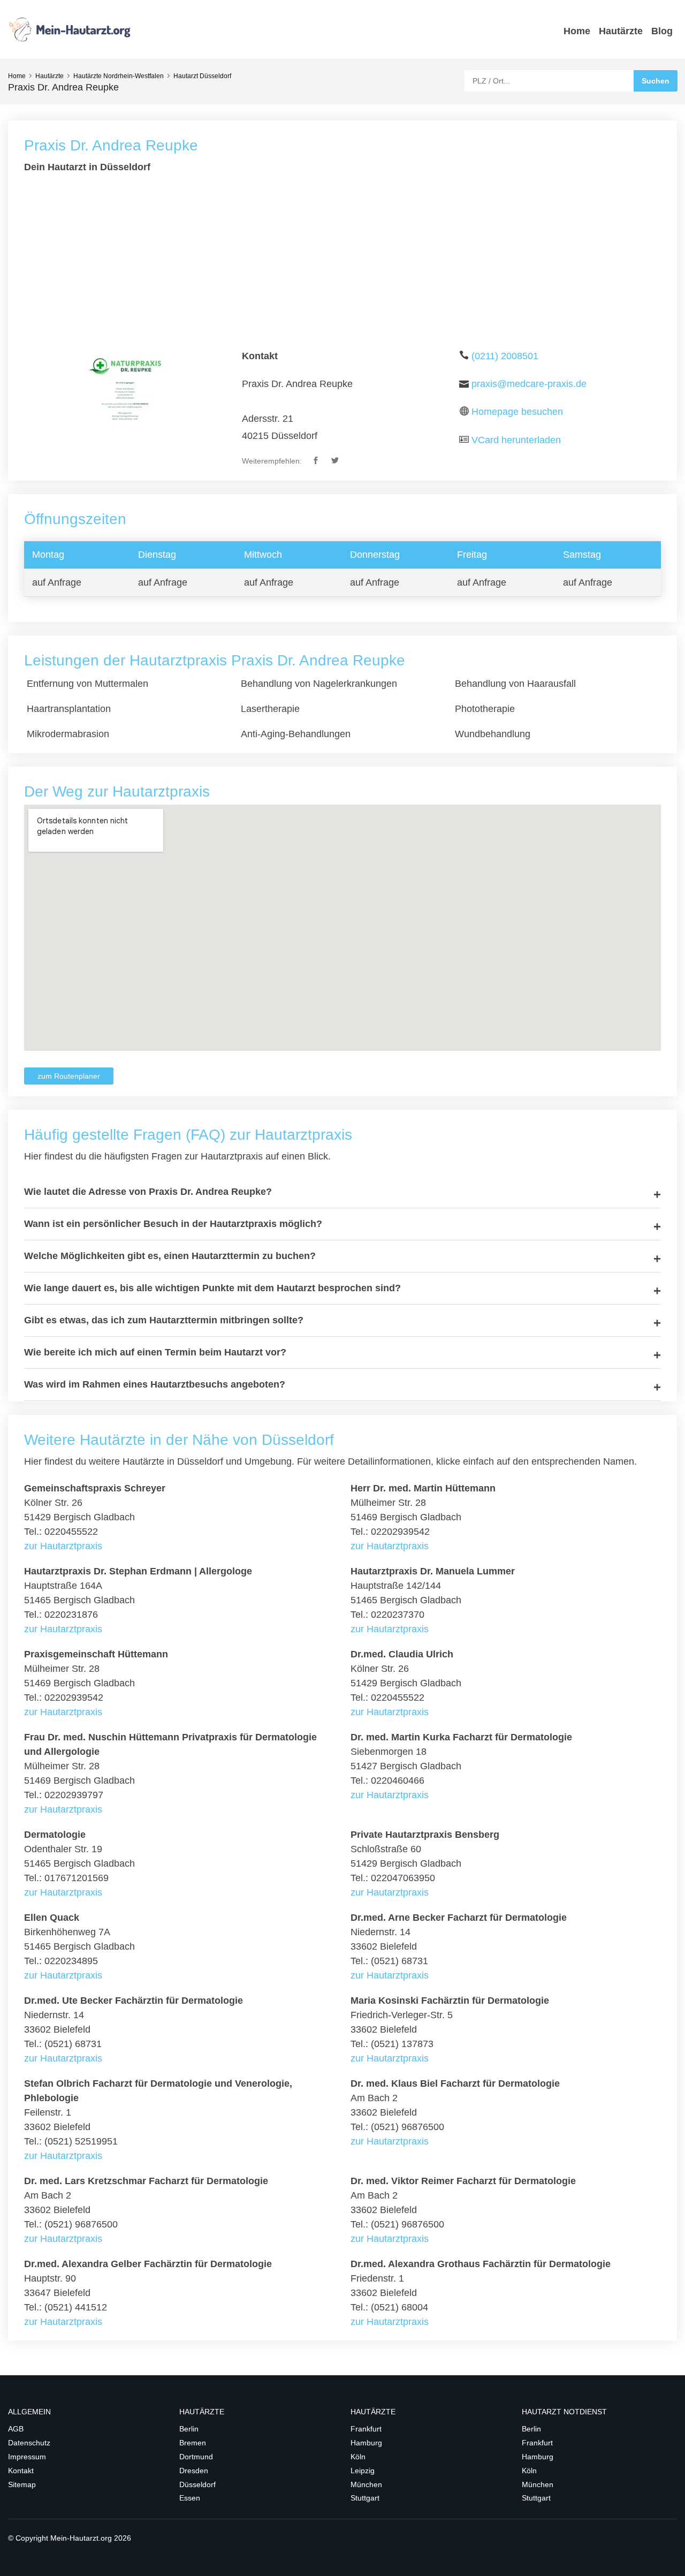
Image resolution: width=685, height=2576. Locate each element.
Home (577, 31)
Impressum (27, 2457)
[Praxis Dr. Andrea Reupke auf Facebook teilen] (317, 461)
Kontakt (21, 2471)
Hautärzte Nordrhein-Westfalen (119, 76)
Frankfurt (366, 2429)
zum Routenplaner (69, 1076)
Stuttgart (365, 2498)
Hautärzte (621, 31)
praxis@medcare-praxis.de (529, 384)
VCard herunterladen (516, 440)
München (366, 2484)
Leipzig (363, 2471)
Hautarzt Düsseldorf (202, 76)
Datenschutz (29, 2443)
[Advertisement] (342, 262)
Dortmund (196, 2457)
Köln (358, 2457)
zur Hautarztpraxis (63, 1546)
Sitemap (22, 2484)
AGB (16, 2429)
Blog (662, 31)
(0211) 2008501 (505, 356)
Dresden (194, 2471)
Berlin (189, 2429)
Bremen (193, 2443)
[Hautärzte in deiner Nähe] (75, 29)
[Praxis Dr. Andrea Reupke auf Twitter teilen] (336, 461)
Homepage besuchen (517, 412)
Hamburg (366, 2443)
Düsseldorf (197, 2484)
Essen (190, 2498)
